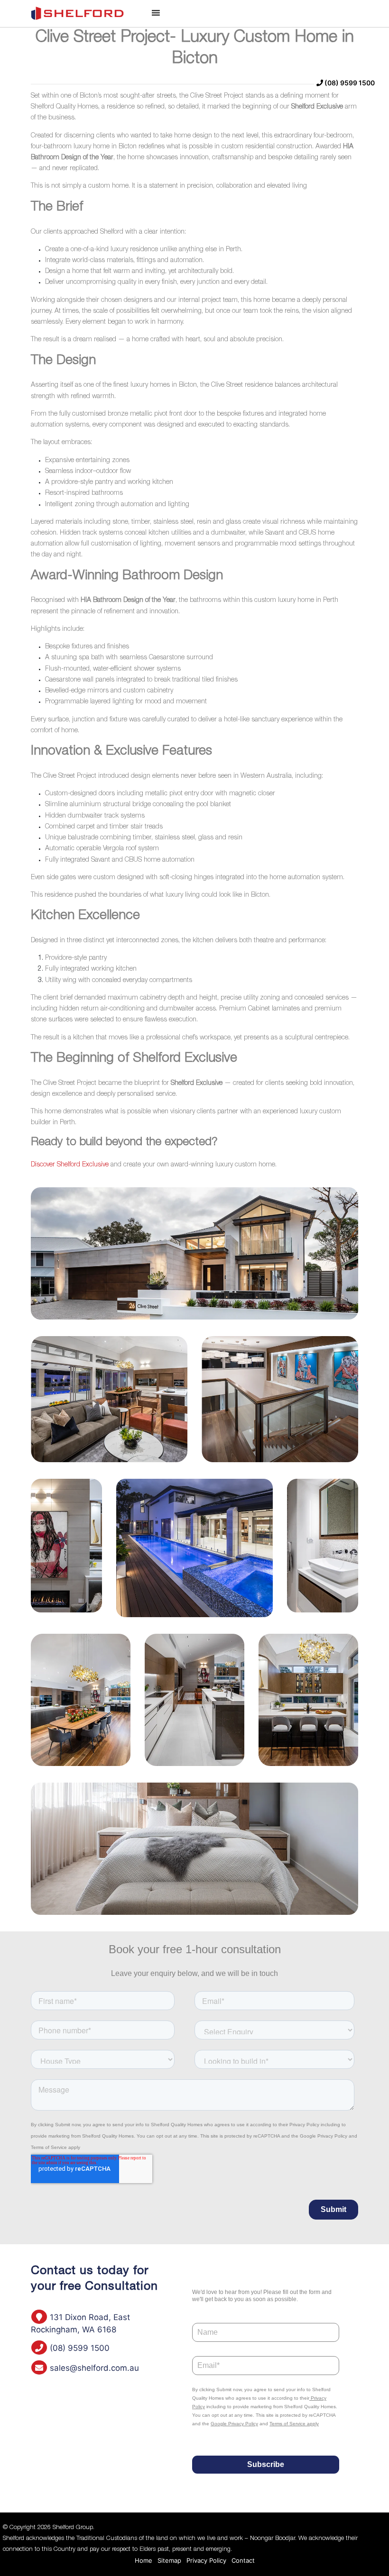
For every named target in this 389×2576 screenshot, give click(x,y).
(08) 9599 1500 (349, 83)
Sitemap (169, 2560)
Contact (243, 2560)
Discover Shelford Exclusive (70, 1165)
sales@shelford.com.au (93, 2368)
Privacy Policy (206, 2560)
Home (144, 2560)
